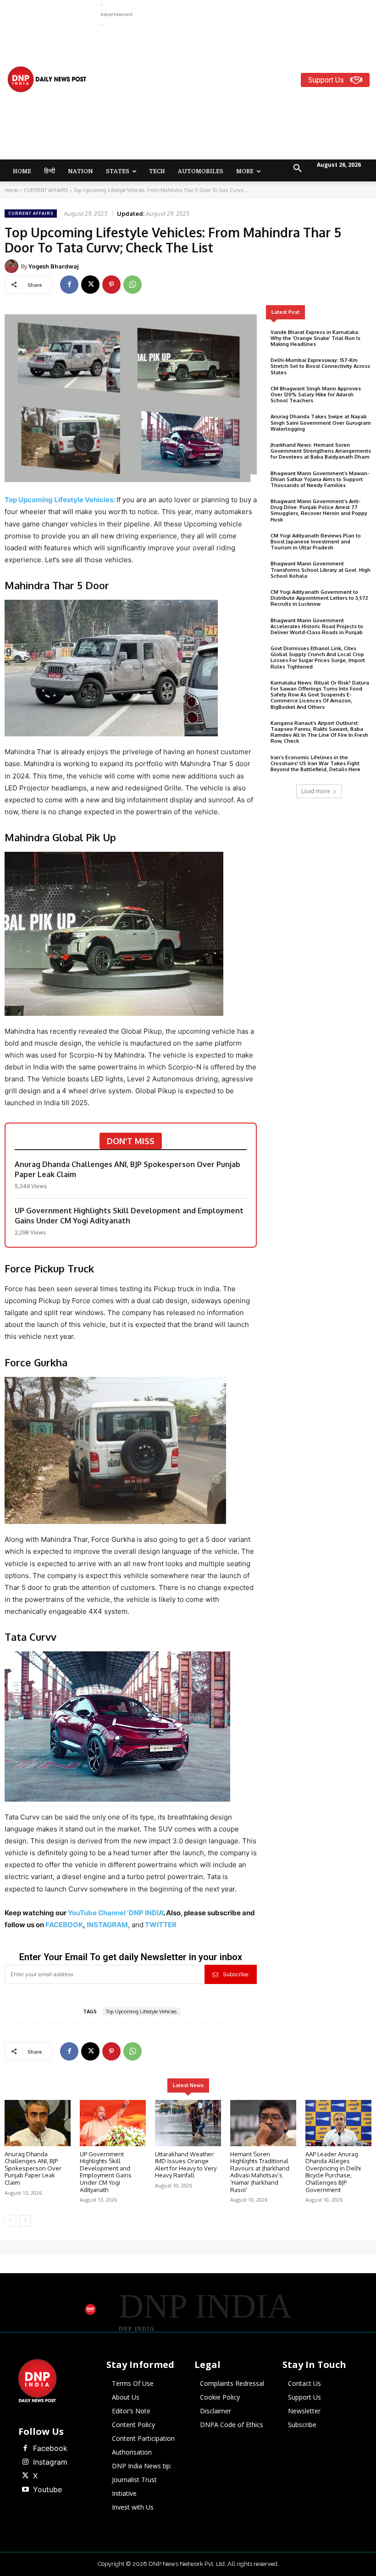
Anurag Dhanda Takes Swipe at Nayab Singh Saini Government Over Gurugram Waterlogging (321, 422)
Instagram (50, 2462)
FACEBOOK (64, 1925)
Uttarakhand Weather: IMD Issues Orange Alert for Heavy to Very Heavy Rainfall (186, 2165)
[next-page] (25, 2221)
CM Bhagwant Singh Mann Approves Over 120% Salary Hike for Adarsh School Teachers (316, 395)
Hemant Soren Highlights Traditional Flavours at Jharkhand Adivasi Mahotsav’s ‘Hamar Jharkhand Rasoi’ (260, 2172)
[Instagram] (25, 2462)
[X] (90, 285)
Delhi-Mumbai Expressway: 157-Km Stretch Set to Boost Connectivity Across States (320, 366)
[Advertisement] (238, 93)
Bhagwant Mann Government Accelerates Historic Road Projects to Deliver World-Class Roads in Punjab (317, 626)
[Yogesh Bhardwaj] (13, 266)
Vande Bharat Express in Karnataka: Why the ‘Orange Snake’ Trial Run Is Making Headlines (315, 338)
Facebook (50, 2448)
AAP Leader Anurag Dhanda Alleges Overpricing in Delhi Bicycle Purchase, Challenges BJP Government (333, 2172)
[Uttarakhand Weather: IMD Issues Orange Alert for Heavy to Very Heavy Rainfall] (188, 2123)
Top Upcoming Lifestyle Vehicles (141, 2011)
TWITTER (161, 1925)
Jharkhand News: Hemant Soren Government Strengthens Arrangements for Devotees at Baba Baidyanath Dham (321, 451)
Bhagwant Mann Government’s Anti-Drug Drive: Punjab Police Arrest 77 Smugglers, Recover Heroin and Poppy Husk (319, 510)
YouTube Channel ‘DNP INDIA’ (116, 1913)
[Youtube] (25, 2490)
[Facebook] (69, 285)
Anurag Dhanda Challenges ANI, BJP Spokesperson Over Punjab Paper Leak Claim (127, 1169)
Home (11, 190)
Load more (316, 791)
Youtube (47, 2489)
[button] (298, 169)
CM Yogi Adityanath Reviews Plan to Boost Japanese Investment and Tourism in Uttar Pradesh (316, 542)
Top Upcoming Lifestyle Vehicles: (60, 500)
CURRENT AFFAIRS (46, 190)
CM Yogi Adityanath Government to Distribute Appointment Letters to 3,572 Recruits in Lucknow (319, 598)
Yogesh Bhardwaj (53, 266)
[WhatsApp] (133, 285)
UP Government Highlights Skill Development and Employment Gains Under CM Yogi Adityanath (129, 1216)
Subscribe (236, 1974)
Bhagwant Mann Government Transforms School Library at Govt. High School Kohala (321, 570)
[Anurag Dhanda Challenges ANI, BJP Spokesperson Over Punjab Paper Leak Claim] (38, 2123)
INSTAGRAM (107, 1925)
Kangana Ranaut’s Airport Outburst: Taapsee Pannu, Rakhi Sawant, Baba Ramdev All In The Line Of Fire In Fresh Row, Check (319, 732)
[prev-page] (10, 2221)
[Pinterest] (111, 285)
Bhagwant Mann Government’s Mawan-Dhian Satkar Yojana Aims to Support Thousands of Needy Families (320, 479)
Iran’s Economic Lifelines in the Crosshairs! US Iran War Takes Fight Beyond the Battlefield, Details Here (315, 763)
